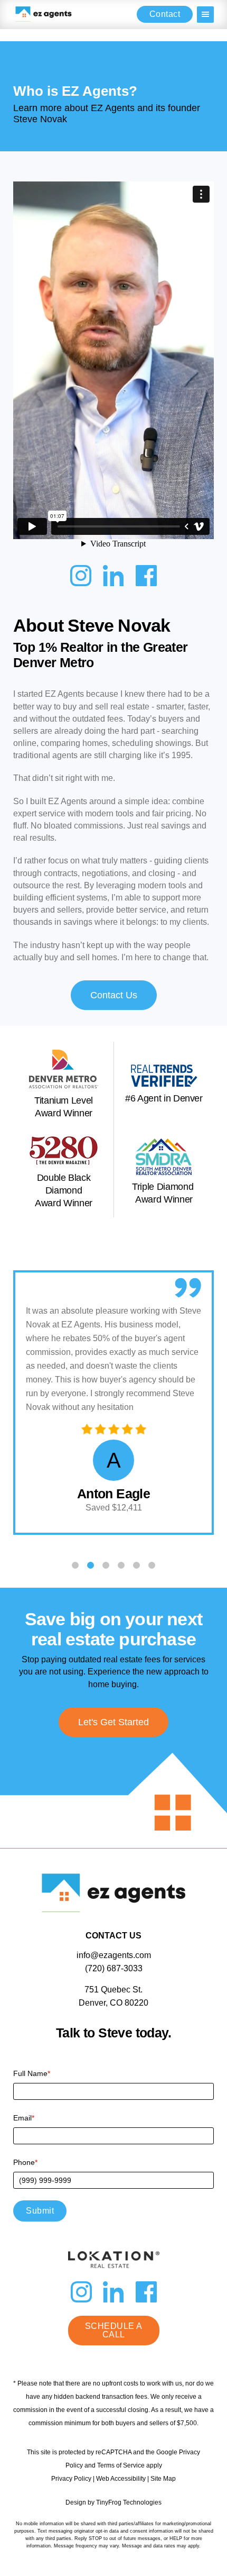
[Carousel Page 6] (152, 1565)
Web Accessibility (121, 2479)
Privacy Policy (71, 2479)
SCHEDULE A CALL (114, 2330)
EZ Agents (44, 14)
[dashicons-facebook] (146, 578)
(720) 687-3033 (114, 1968)
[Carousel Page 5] (136, 1565)
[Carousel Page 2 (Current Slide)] (91, 1565)
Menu (205, 15)
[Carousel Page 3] (106, 1565)
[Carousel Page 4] (121, 1565)
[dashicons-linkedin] (113, 578)
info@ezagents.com (114, 1955)
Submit (40, 2211)
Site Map (163, 2479)
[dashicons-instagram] (81, 578)
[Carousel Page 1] (75, 1565)
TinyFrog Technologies (129, 2502)
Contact (165, 14)
